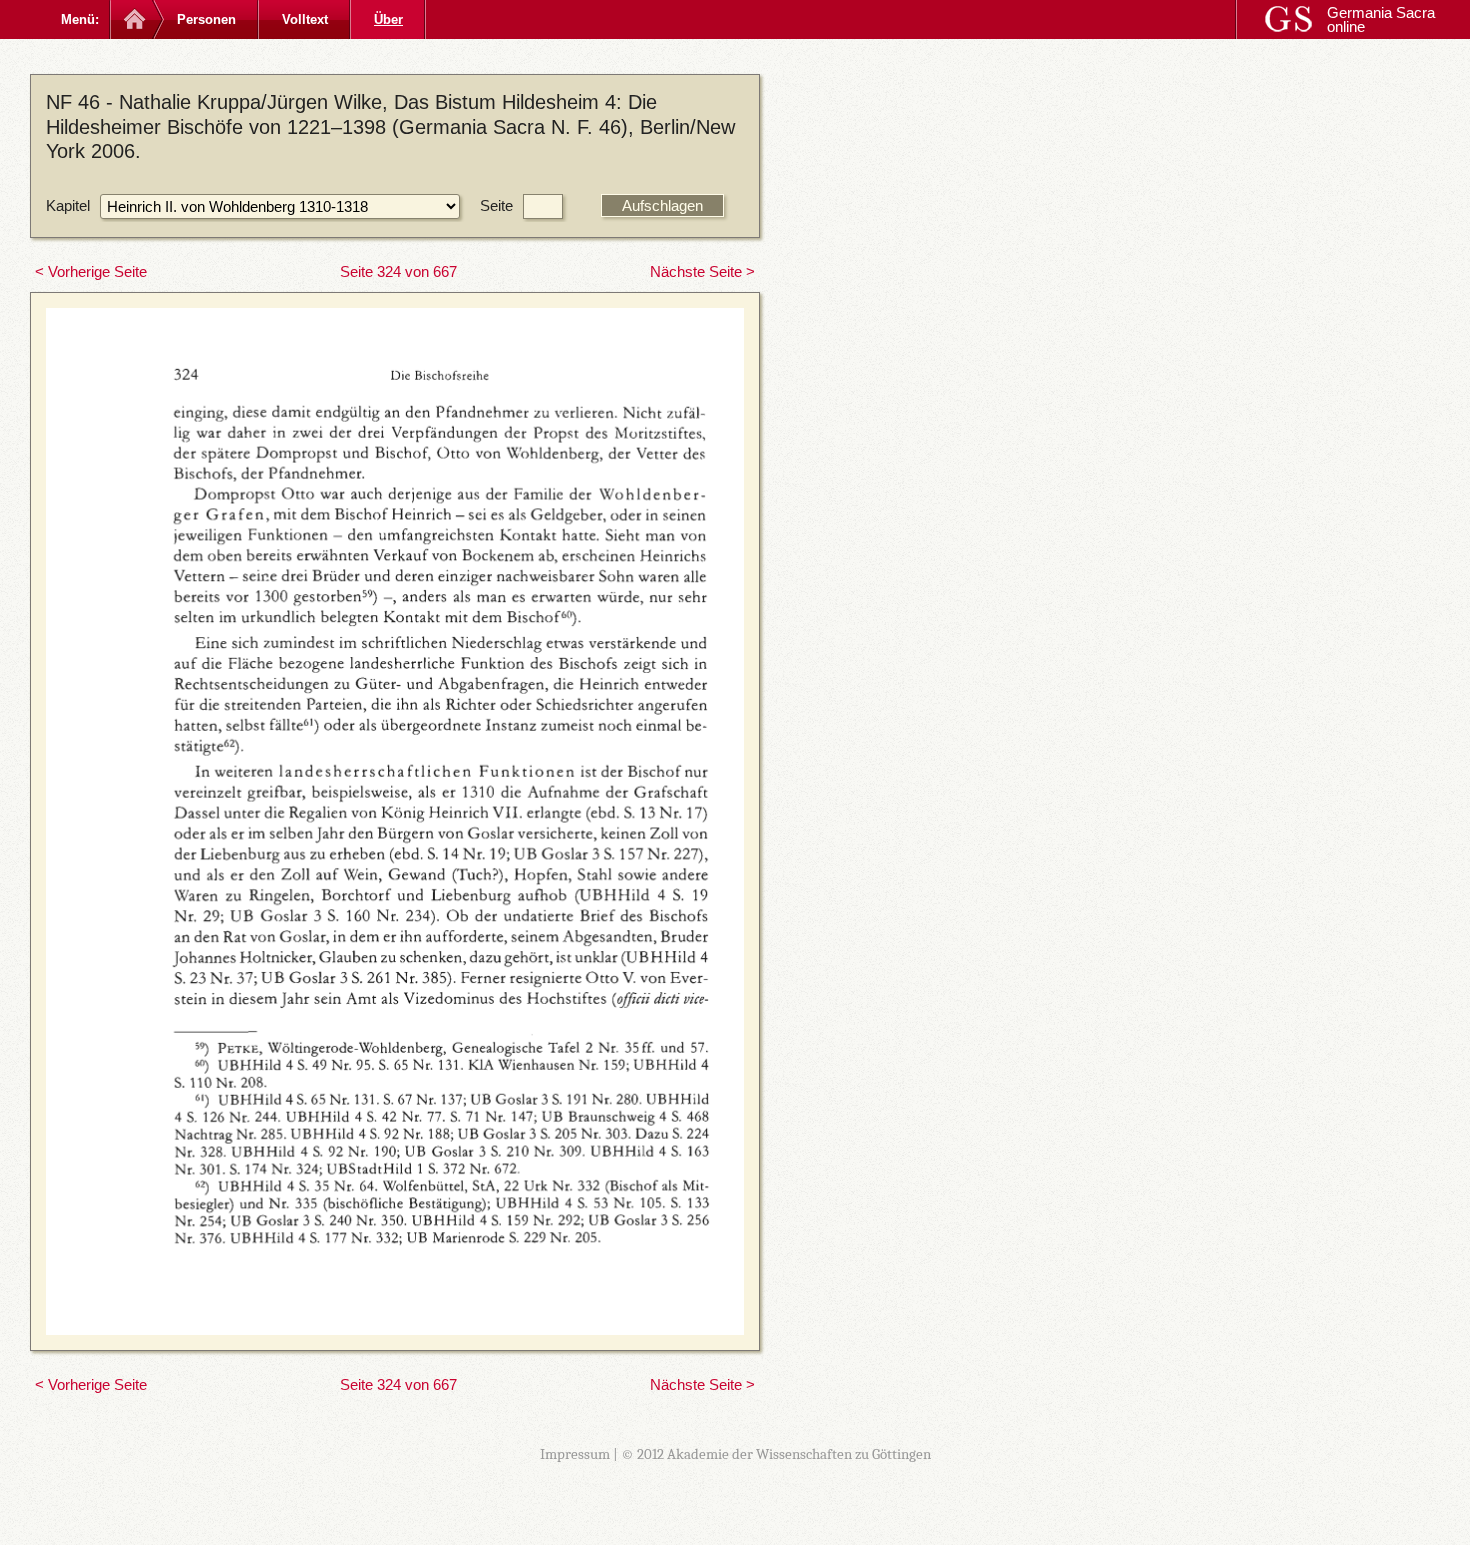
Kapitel (68, 205)
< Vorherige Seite (91, 271)
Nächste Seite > (702, 271)
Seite (496, 205)
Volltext (305, 19)
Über (388, 19)
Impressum (575, 1454)
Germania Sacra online (1381, 19)
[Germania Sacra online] (132, 19)
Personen (206, 19)
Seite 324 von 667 (398, 271)
